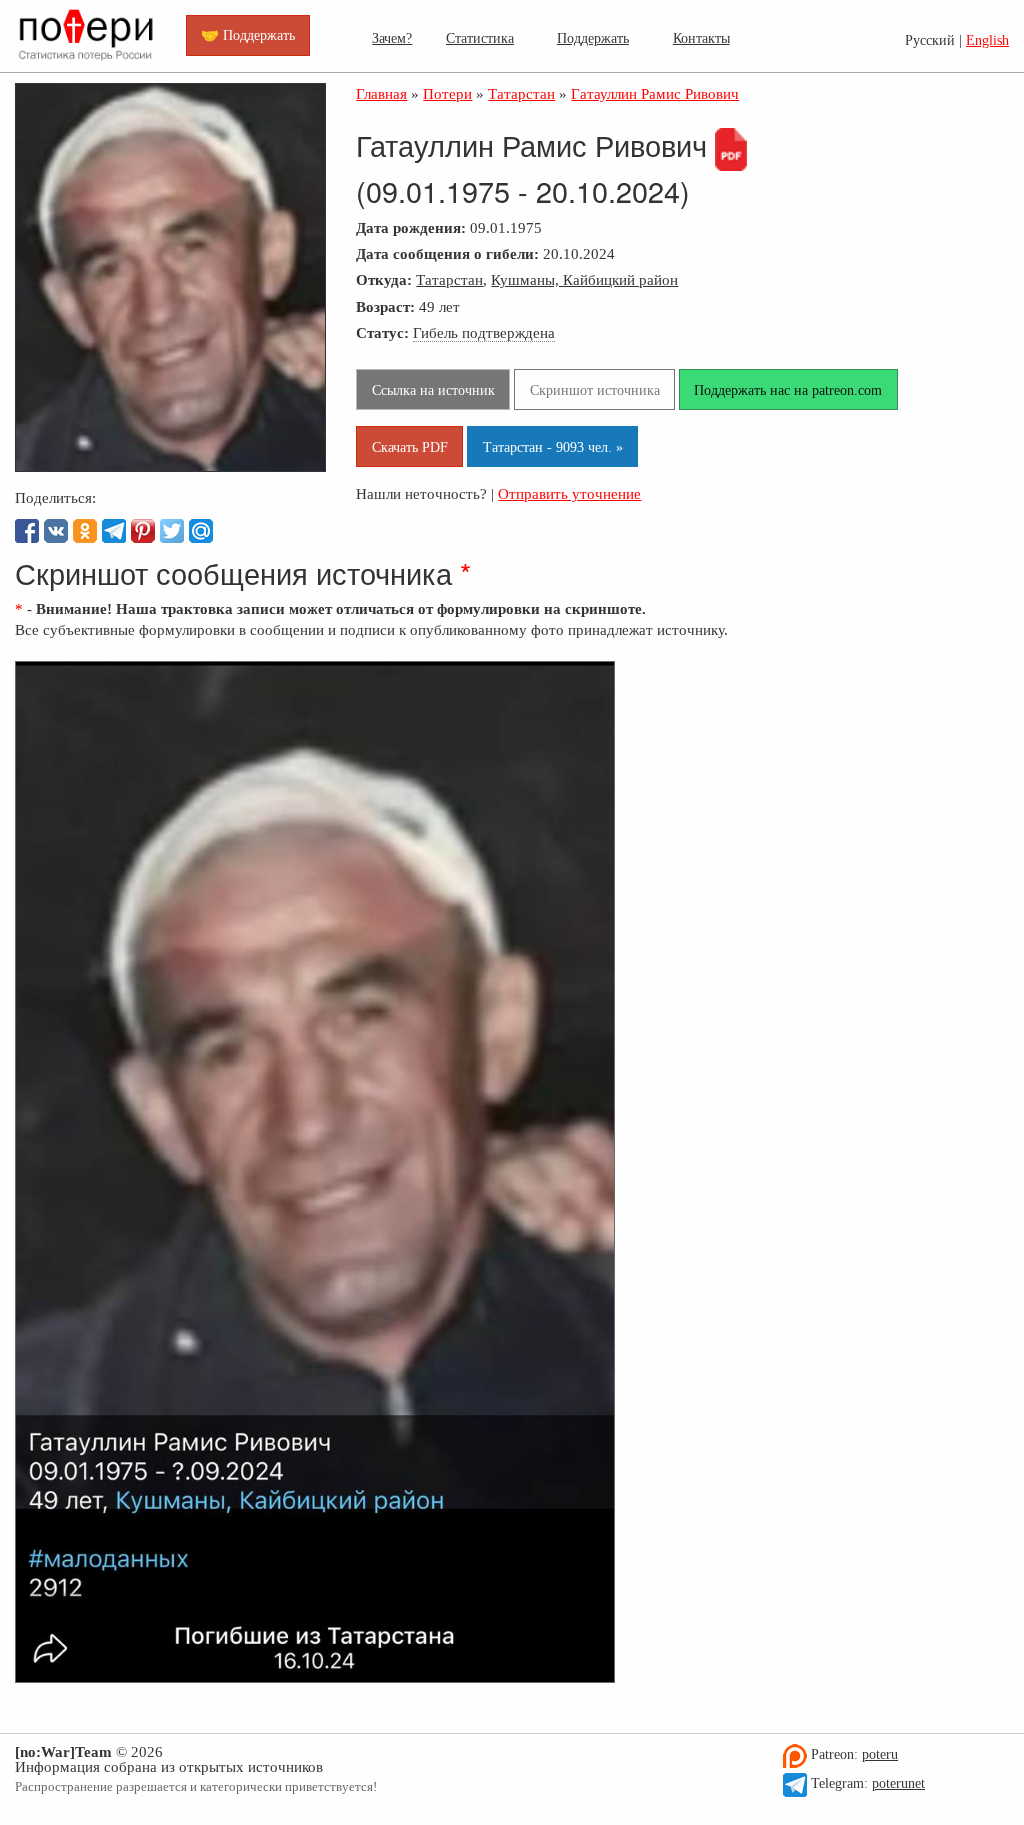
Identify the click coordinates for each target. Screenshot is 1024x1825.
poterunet (898, 1783)
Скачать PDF (410, 447)
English (987, 40)
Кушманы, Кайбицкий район (584, 279)
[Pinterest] (143, 531)
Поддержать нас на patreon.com (788, 390)
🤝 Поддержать (248, 35)
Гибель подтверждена (484, 332)
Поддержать (593, 38)
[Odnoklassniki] (85, 531)
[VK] (56, 531)
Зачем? (392, 38)
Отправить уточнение (569, 493)
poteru (880, 1754)
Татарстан (449, 279)
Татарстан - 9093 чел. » (553, 447)
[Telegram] (114, 531)
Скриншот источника (595, 390)
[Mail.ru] (201, 531)
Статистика (480, 38)
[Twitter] (172, 531)
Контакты (701, 38)
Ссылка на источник (433, 390)
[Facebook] (27, 531)
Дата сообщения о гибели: (447, 253)
